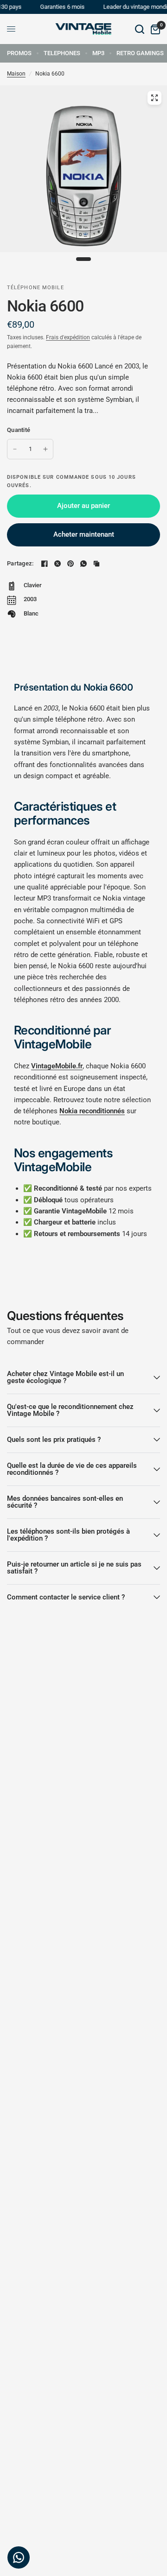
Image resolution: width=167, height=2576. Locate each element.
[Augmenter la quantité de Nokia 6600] (45, 449)
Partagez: (20, 563)
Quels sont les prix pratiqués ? (54, 1440)
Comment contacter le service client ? (66, 1597)
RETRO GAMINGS (140, 53)
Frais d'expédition (68, 337)
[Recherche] (140, 29)
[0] (154, 29)
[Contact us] (19, 2557)
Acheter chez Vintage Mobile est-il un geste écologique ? (65, 1377)
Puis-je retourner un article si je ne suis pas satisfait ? (74, 1568)
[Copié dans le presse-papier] (96, 564)
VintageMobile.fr (57, 1066)
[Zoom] (154, 98)
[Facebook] (45, 564)
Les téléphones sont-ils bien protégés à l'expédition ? (68, 1535)
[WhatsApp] (83, 564)
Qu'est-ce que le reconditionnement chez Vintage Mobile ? (70, 1410)
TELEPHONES (62, 53)
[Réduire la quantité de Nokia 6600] (15, 449)
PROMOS (19, 53)
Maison (16, 74)
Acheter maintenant (84, 534)
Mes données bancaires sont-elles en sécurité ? (65, 1502)
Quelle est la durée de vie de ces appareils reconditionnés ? (72, 1469)
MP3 (98, 53)
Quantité (19, 430)
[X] (58, 564)
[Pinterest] (71, 564)
